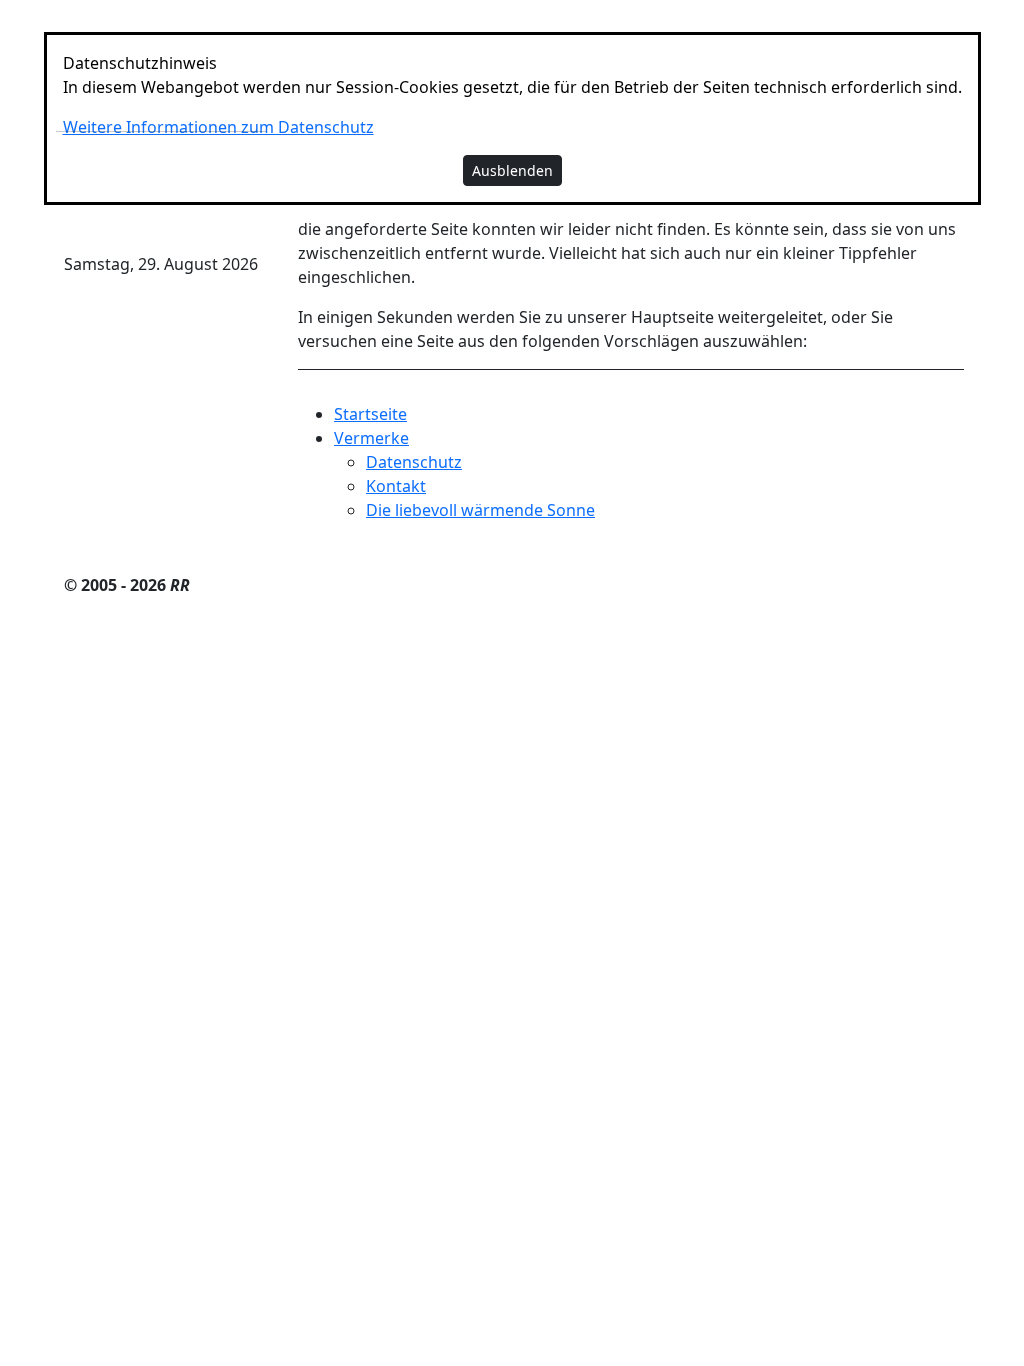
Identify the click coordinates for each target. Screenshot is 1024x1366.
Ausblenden (512, 170)
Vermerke (371, 438)
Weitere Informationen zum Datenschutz (218, 127)
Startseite (370, 414)
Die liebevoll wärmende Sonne (480, 510)
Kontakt (396, 486)
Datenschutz (414, 462)
